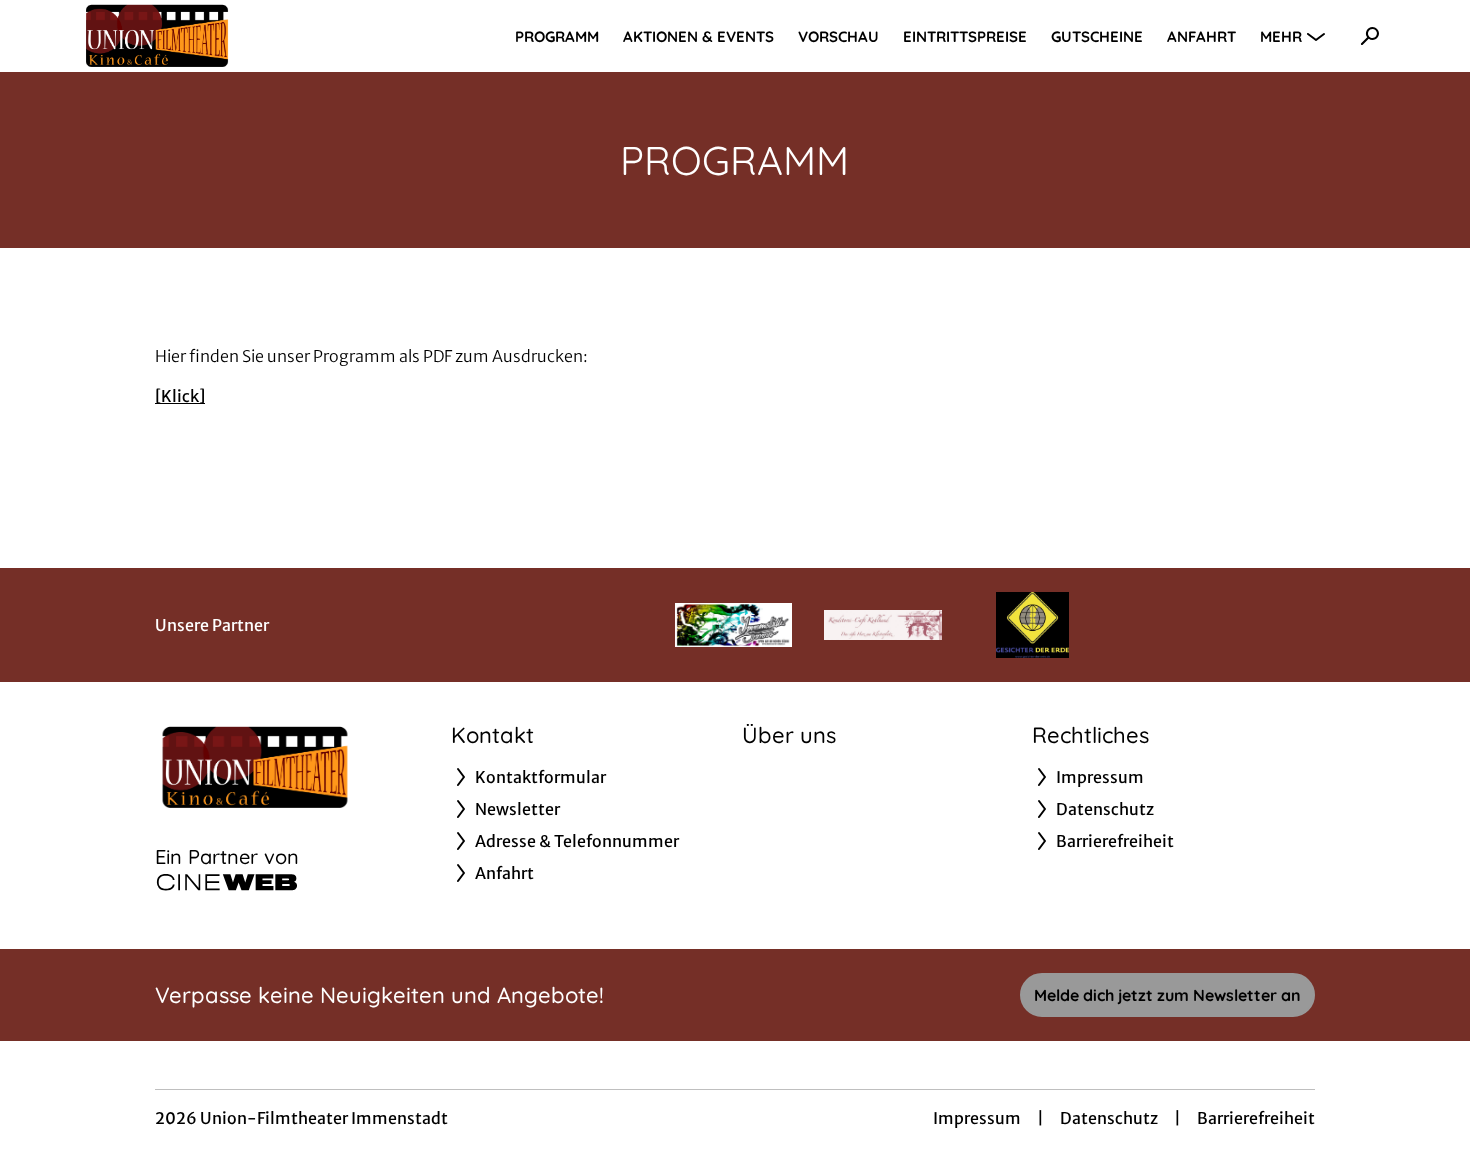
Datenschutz (1109, 1118)
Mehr (1281, 36)
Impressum (977, 1118)
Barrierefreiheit (1256, 1118)
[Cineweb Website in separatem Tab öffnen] (227, 882)
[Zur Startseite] (220, 36)
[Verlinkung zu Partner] (733, 625)
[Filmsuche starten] (1370, 36)
